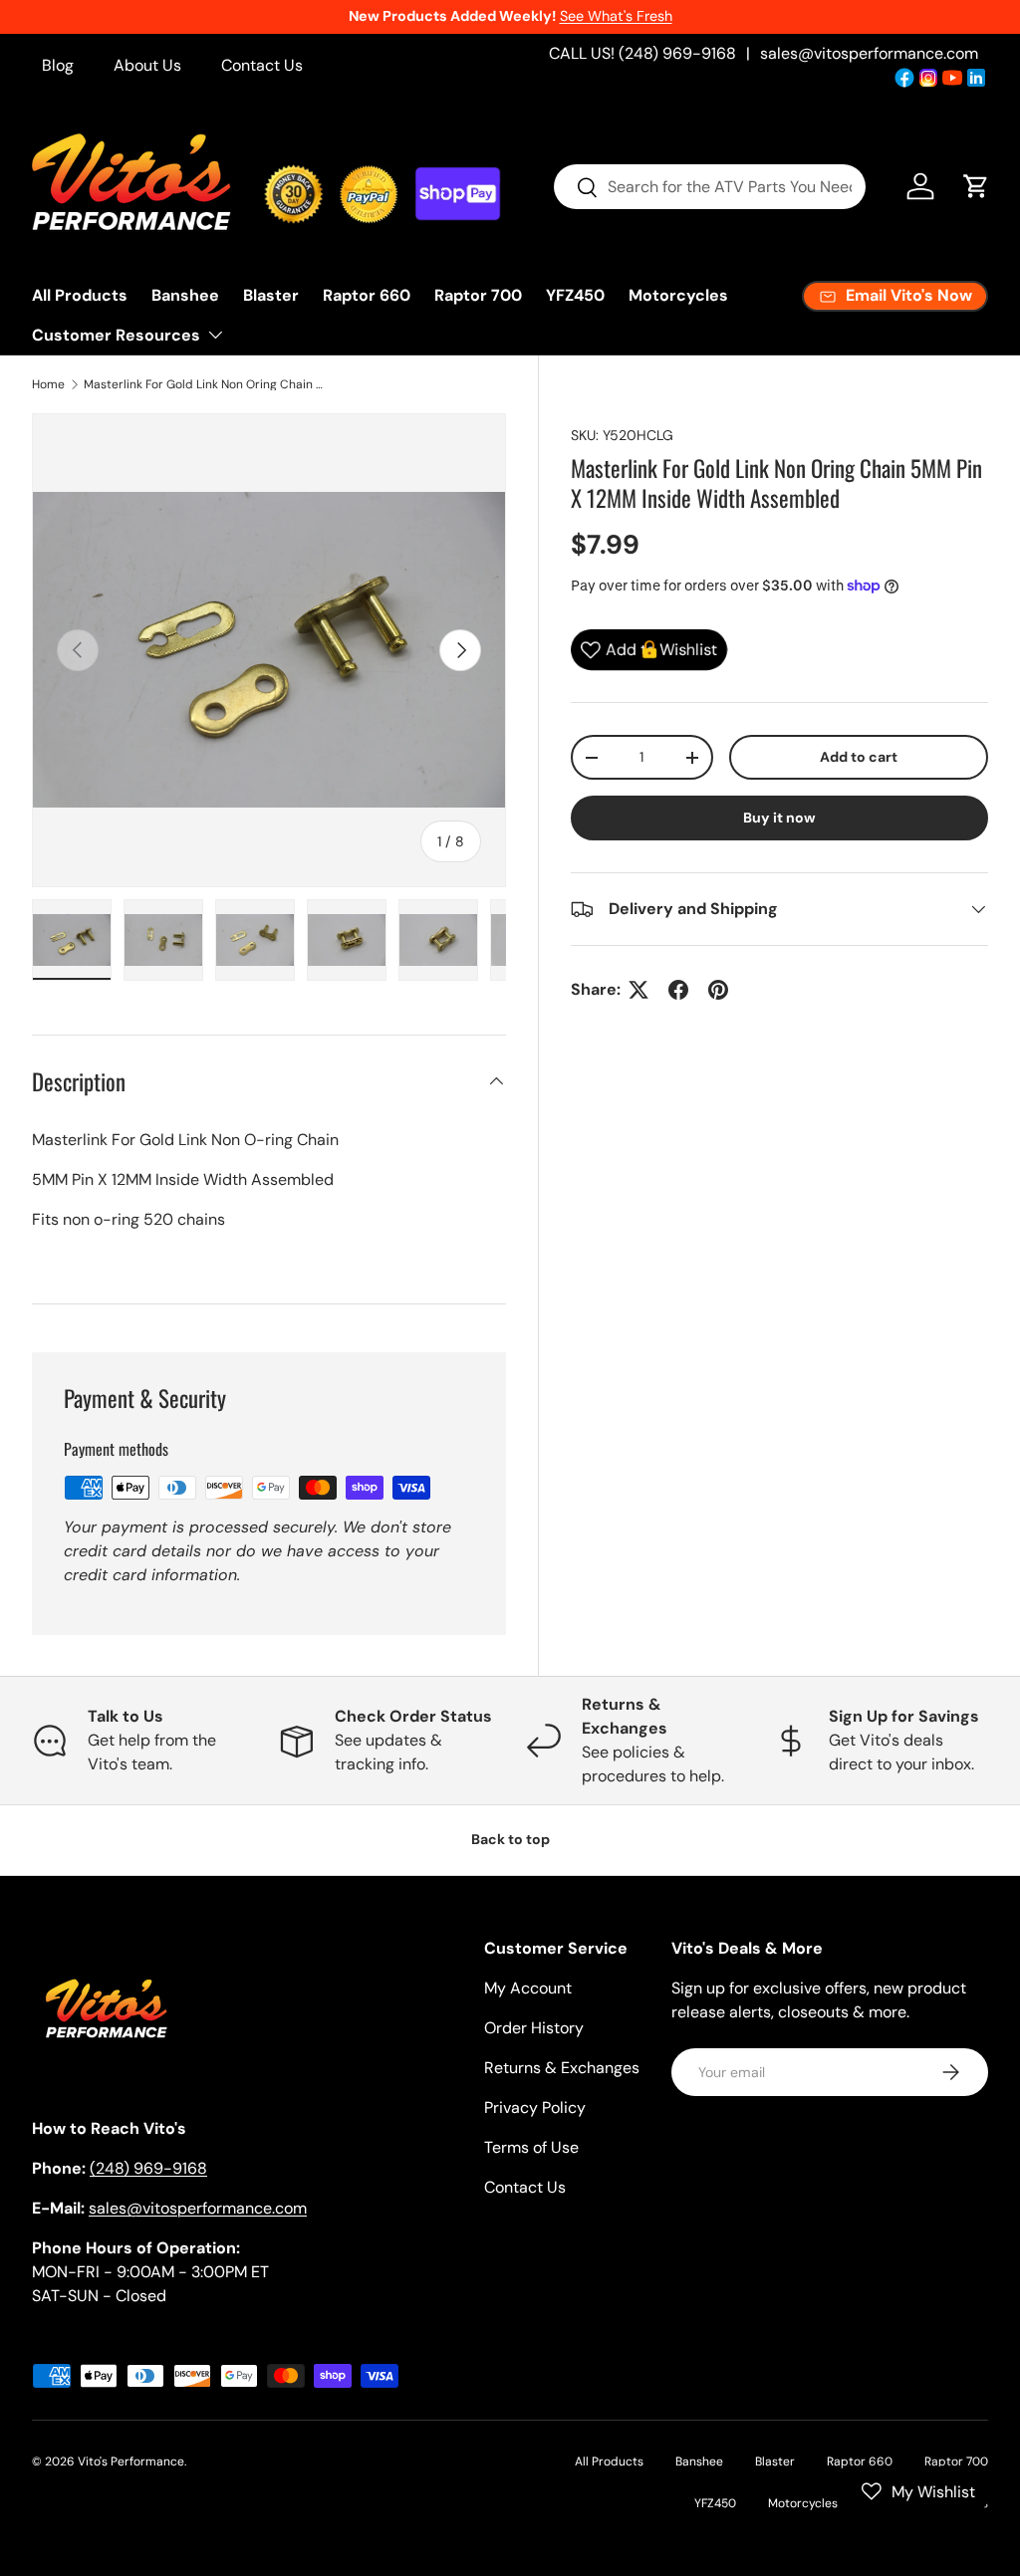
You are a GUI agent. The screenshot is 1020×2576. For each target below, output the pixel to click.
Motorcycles (678, 295)
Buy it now (779, 818)
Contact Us (262, 65)
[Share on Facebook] (678, 990)
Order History (534, 2028)
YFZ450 (575, 295)
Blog (58, 65)
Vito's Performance (131, 2461)
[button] (976, 186)
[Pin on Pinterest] (718, 990)
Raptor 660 (367, 295)
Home (48, 384)
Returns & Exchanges (562, 2068)
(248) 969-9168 (148, 2168)
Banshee (185, 295)
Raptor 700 (478, 295)
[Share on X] (638, 990)
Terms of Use (531, 2147)
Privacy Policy (535, 2108)
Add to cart (859, 757)
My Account (528, 1988)
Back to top (510, 1839)
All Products (80, 295)
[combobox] (710, 187)
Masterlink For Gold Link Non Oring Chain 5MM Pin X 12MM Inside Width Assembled (203, 384)
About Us (147, 65)
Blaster (271, 295)
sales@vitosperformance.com (869, 53)
